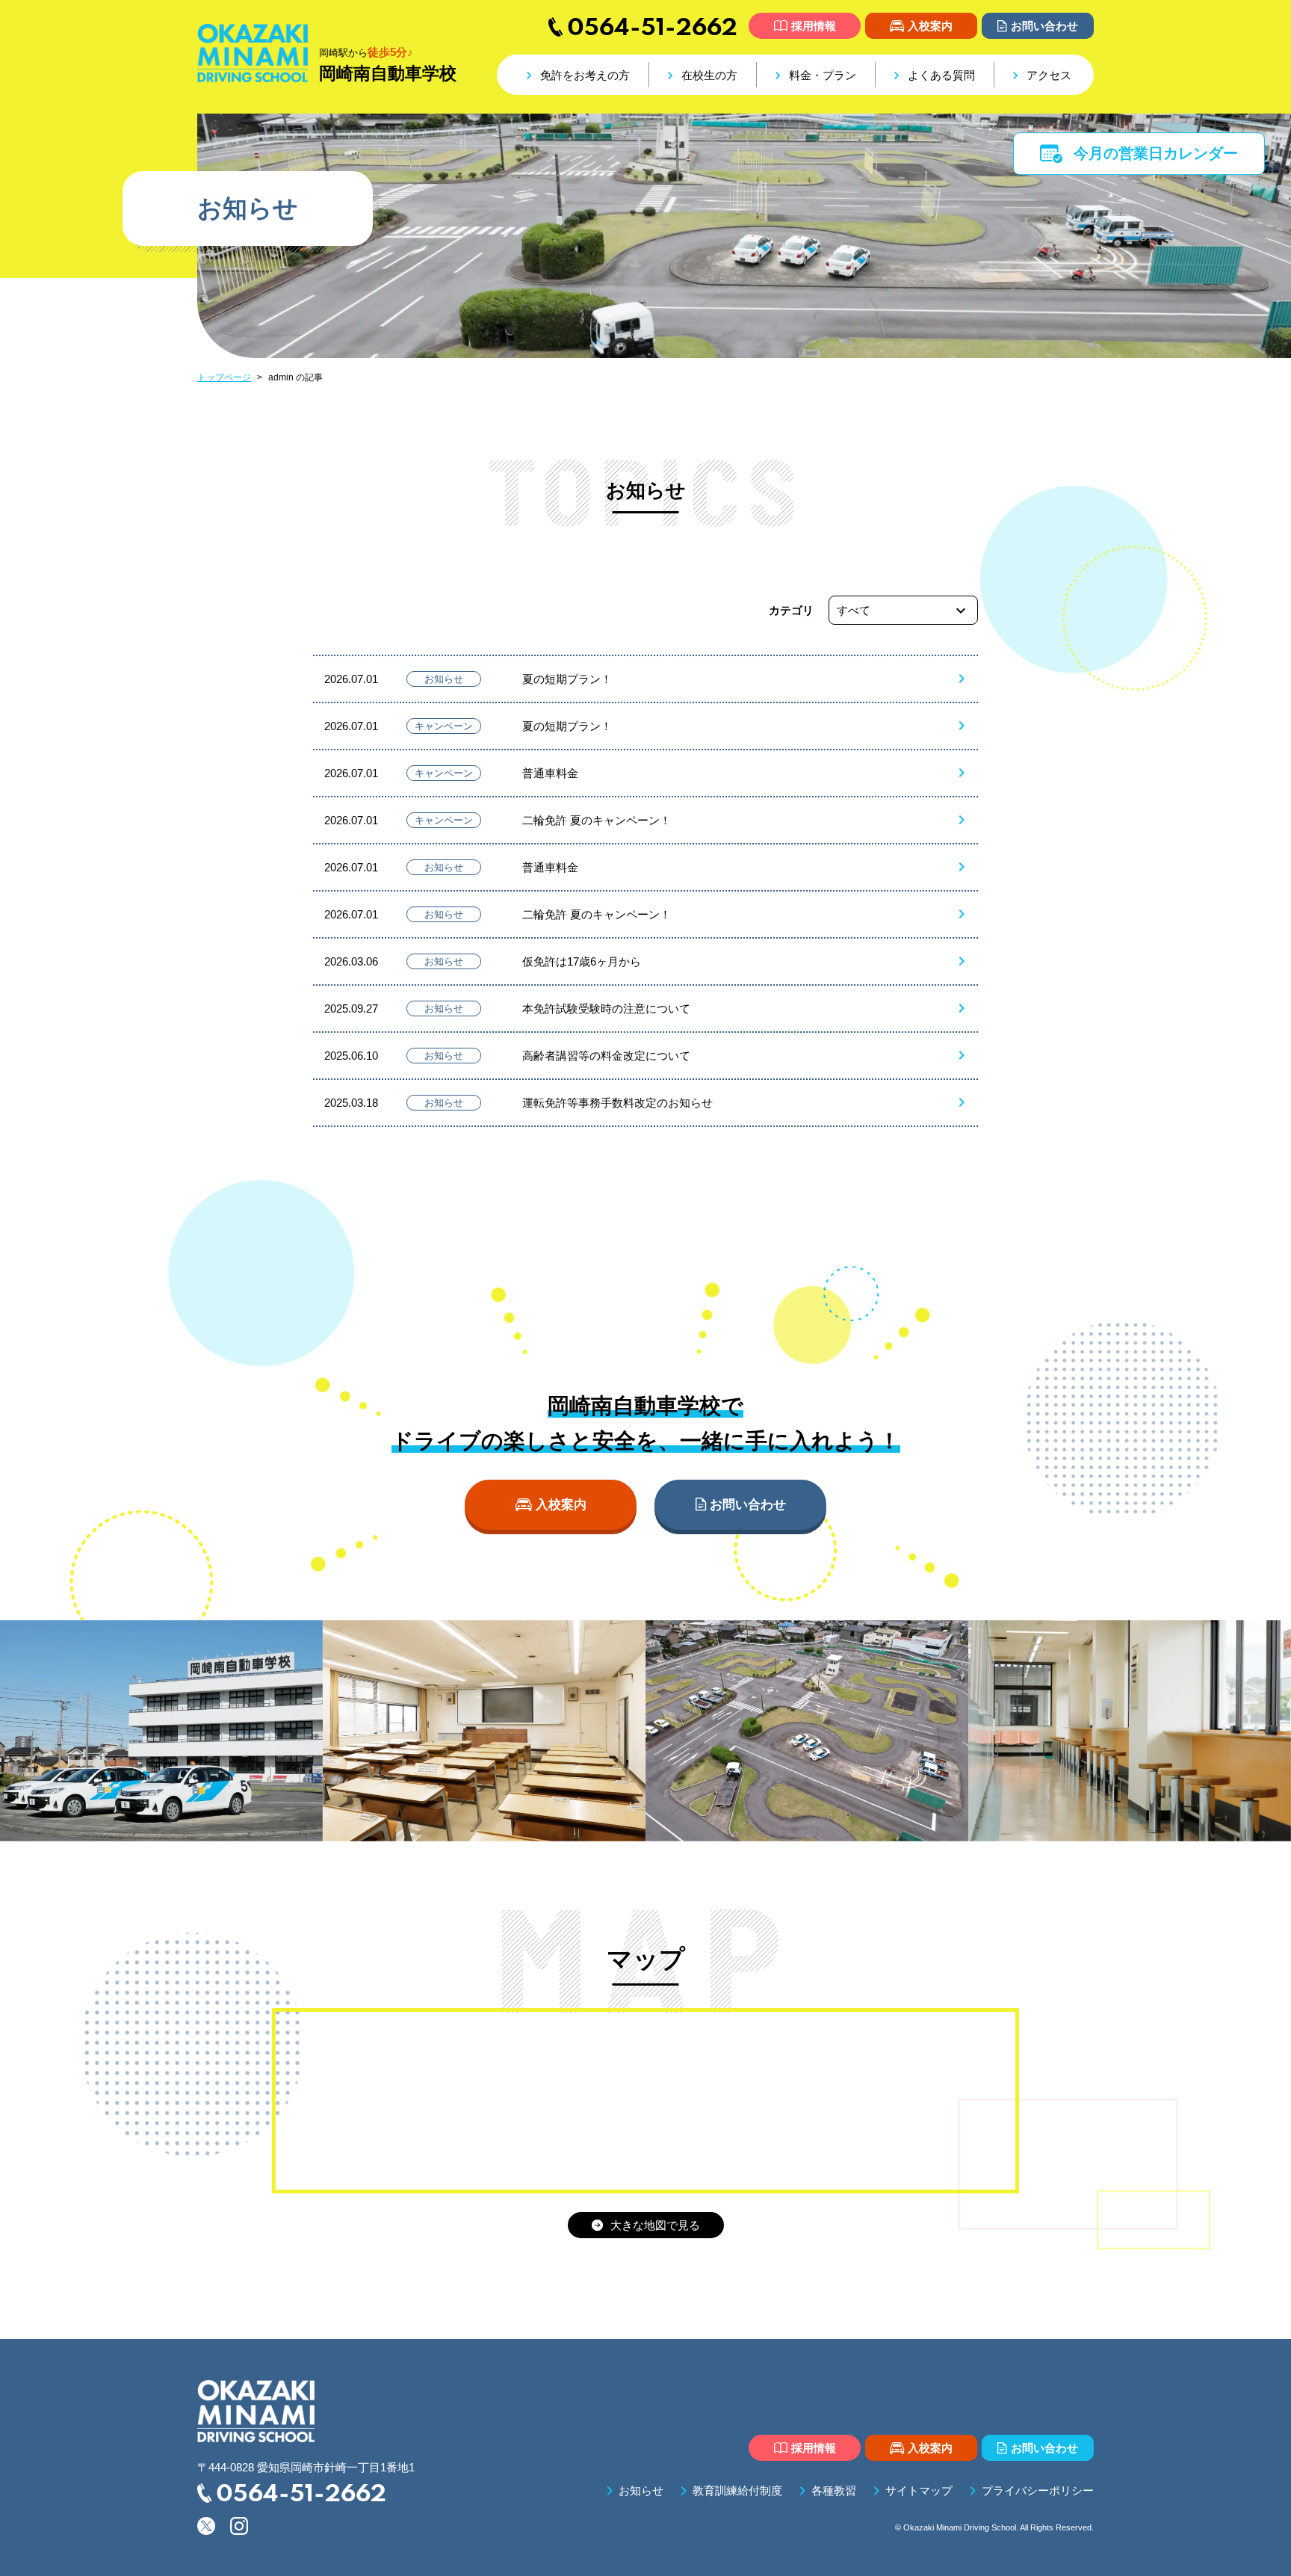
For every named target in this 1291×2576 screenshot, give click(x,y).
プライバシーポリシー (1029, 2491)
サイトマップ (910, 2491)
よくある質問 (932, 75)
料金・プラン (813, 75)
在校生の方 (700, 75)
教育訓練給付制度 (728, 2491)
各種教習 (825, 2491)
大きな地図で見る (646, 2225)
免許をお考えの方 (576, 75)
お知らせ (632, 2491)
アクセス (1040, 75)
